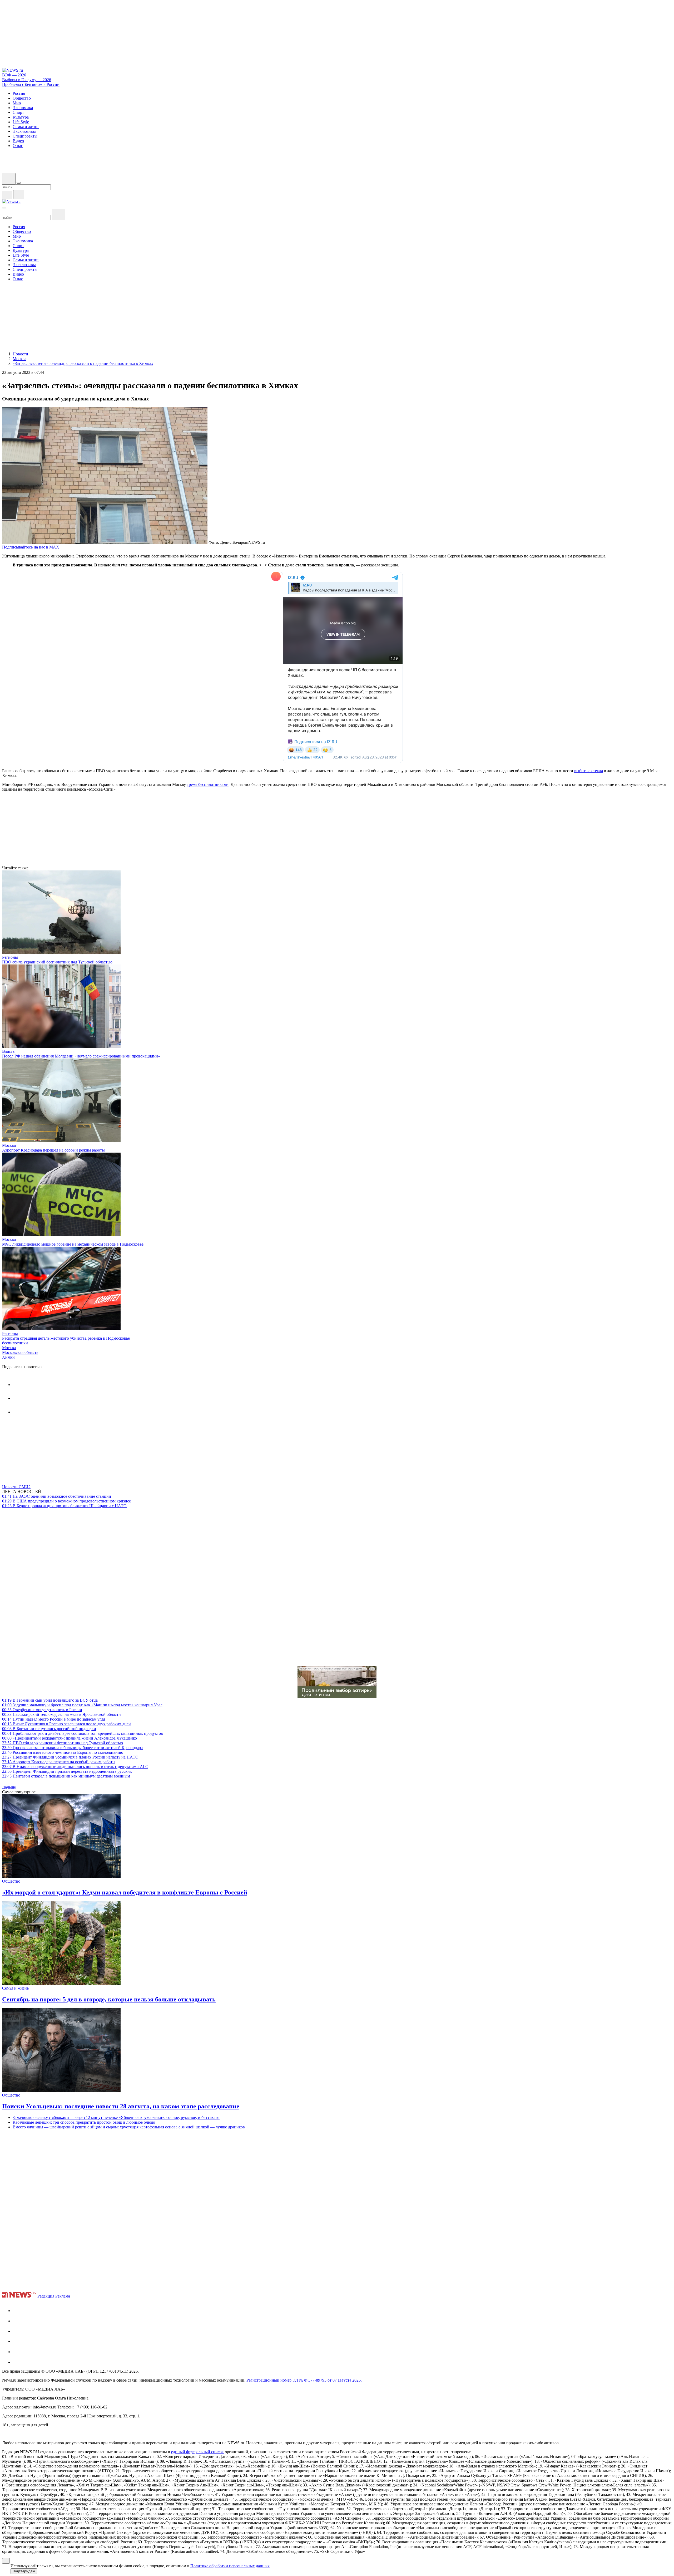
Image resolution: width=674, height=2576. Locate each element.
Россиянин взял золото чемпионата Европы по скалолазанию (63, 1752)
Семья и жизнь (15, 1988)
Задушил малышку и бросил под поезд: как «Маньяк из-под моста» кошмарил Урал (82, 1705)
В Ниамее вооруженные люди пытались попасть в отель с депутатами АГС (75, 1767)
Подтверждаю (24, 2571)
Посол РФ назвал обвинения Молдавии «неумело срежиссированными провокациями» (81, 1056)
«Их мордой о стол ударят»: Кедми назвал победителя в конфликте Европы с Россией (125, 1892)
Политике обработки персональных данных (230, 2566)
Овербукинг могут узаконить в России (42, 1710)
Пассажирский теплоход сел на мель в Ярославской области (61, 1714)
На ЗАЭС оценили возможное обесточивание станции (57, 1496)
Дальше (9, 1787)
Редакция (46, 2296)
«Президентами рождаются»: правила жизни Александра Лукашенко (70, 1738)
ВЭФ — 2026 (14, 75)
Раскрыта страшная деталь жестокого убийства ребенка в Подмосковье (66, 1338)
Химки (8, 1357)
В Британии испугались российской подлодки (49, 1729)
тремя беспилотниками (208, 784)
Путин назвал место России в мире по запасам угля (54, 1719)
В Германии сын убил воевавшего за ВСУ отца (50, 1700)
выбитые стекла (589, 771)
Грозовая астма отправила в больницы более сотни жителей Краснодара (72, 1748)
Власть (8, 1051)
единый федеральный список (197, 2452)
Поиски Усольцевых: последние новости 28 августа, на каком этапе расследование (121, 2106)
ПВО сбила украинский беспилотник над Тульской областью (57, 962)
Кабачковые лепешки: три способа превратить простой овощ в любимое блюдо (84, 2122)
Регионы (10, 957)
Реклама (63, 2296)
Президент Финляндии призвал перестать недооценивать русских (67, 1771)
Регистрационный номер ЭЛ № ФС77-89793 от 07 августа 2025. (304, 2380)
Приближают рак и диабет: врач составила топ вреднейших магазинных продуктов (83, 1733)
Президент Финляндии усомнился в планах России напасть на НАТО (70, 1757)
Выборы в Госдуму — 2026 (27, 80)
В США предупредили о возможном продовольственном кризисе (66, 1501)
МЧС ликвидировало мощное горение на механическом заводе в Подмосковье (73, 1244)
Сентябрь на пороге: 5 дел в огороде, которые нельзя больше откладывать (109, 1999)
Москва (9, 1145)
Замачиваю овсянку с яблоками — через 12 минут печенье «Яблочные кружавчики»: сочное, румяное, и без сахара (116, 2117)
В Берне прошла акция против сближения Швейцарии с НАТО (64, 1506)
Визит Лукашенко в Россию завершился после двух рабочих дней (66, 1724)
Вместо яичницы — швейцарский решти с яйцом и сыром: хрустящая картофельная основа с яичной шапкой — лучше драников (129, 2127)
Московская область (20, 1352)
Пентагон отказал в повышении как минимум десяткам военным (66, 1776)
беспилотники (15, 1343)
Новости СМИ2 (16, 1487)
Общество (11, 1881)
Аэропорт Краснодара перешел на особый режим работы (53, 1150)
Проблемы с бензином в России (31, 84)
